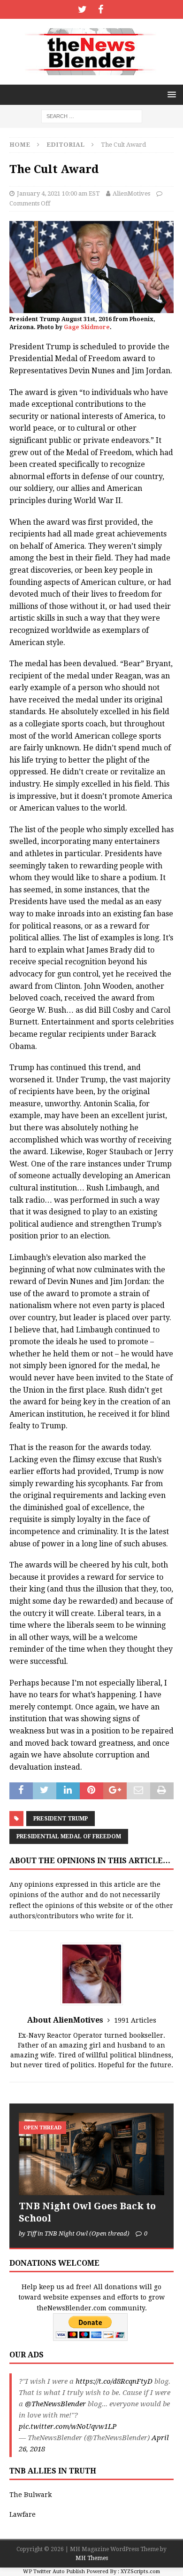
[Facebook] (101, 9)
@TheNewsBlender (55, 2404)
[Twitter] (82, 9)
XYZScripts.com (140, 2572)
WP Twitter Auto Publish (54, 2572)
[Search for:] (92, 116)
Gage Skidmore (87, 327)
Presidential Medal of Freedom (69, 1836)
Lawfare (23, 2514)
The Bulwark (30, 2495)
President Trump (61, 1819)
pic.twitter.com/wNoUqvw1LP (68, 2426)
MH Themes (92, 2558)
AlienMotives (131, 193)
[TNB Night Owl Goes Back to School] (91, 2154)
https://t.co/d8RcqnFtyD (114, 2381)
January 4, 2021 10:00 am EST (58, 193)
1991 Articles (135, 2020)
